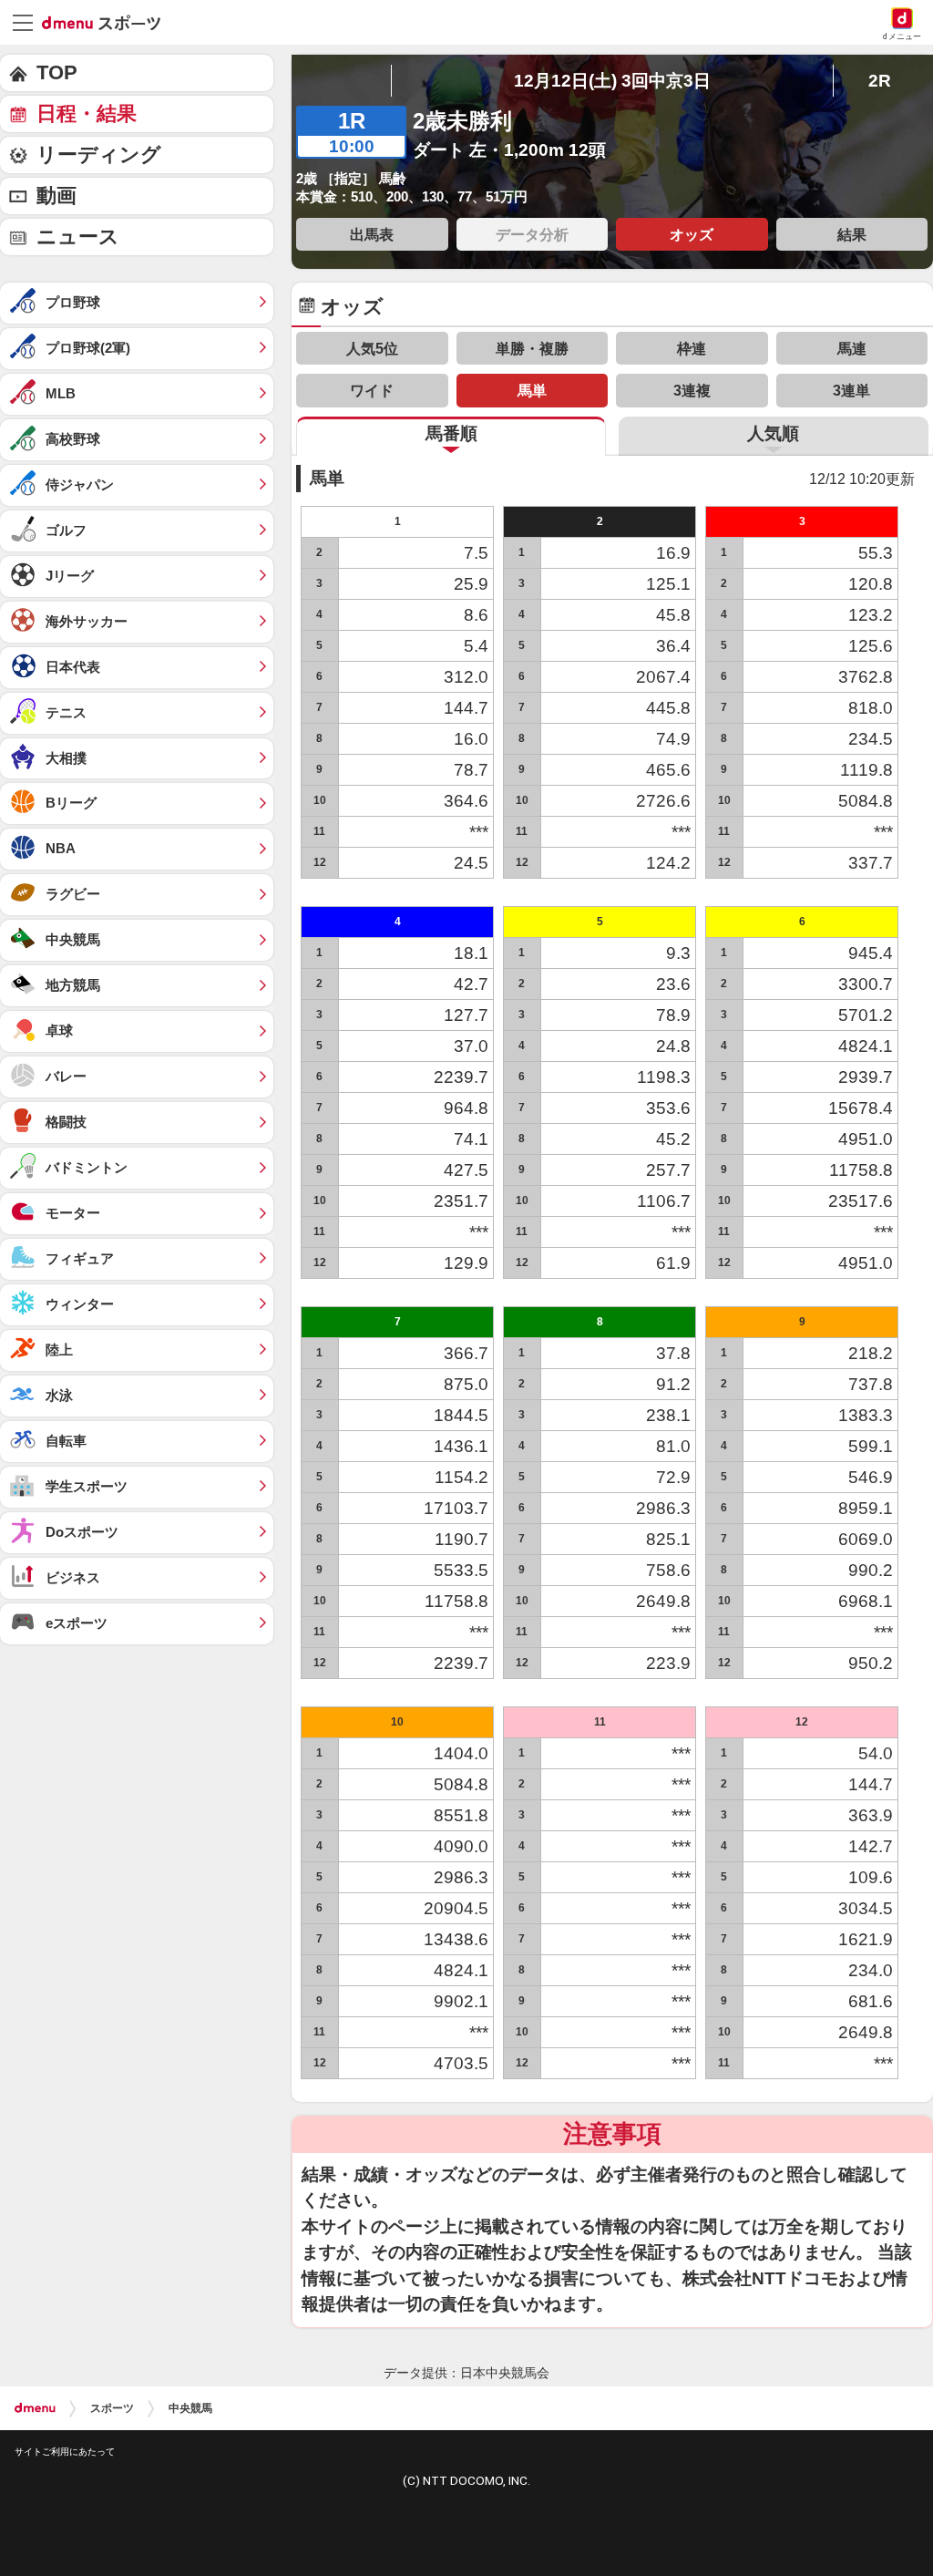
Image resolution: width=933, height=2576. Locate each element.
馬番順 (451, 433)
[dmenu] (35, 2408)
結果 (852, 234)
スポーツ (112, 2408)
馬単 (532, 390)
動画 (56, 196)
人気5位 (372, 348)
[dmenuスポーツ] (108, 22)
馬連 (852, 348)
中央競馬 (190, 2408)
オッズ (692, 234)
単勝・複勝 (532, 348)
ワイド (372, 390)
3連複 (692, 390)
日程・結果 (87, 113)
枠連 (692, 348)
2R (880, 81)
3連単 (851, 390)
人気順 (773, 433)
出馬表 (372, 234)
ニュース (78, 237)
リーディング (99, 155)
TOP (57, 72)
